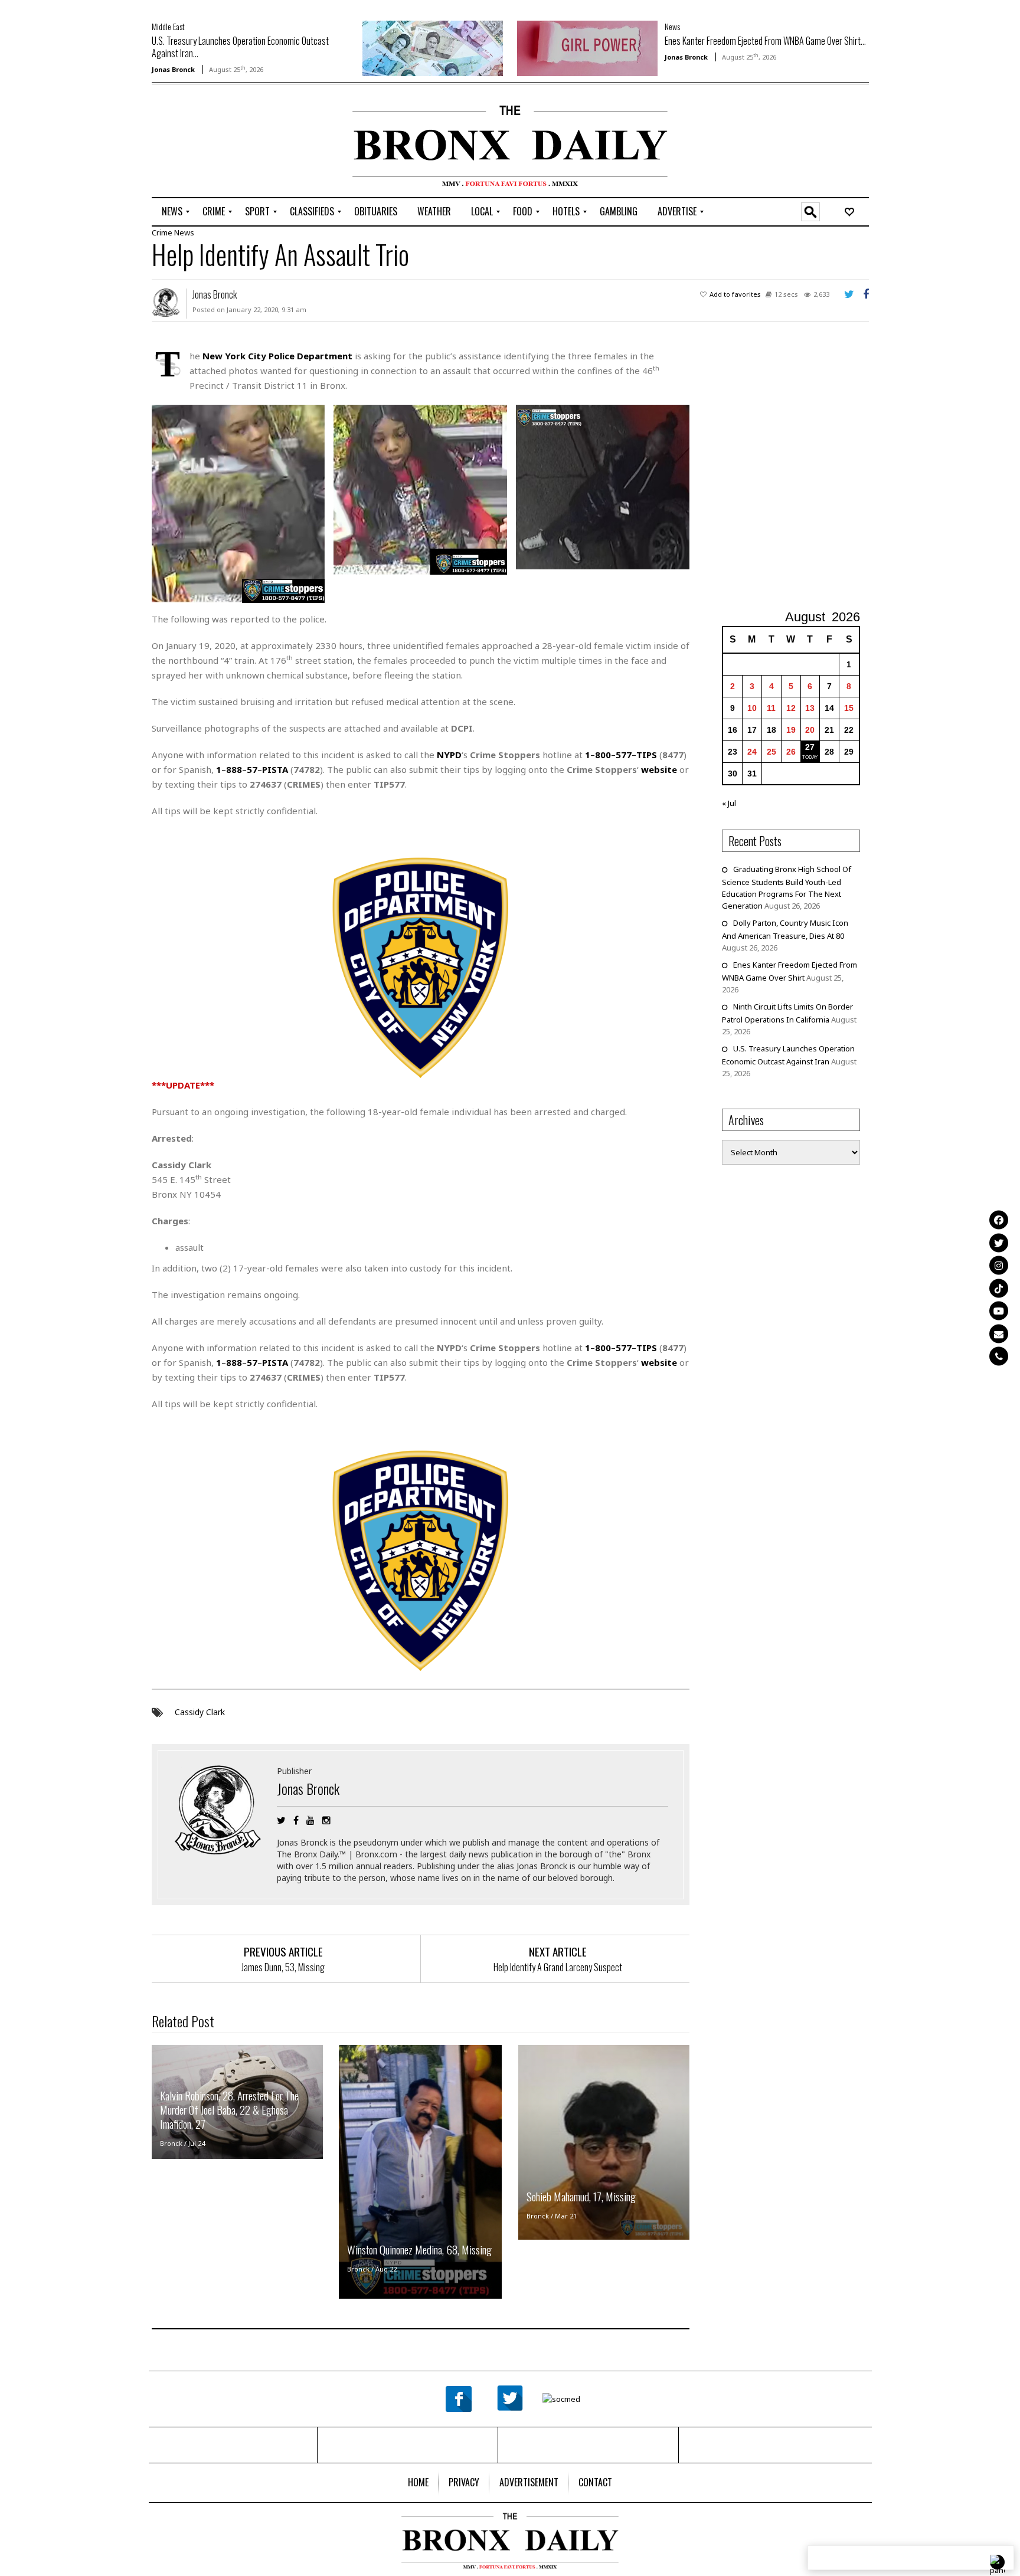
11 (771, 708)
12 (791, 708)
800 (603, 755)
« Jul (729, 803)
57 (252, 769)
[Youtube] (999, 1311)
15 (849, 708)
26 (791, 752)
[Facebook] (999, 1220)
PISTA (275, 769)
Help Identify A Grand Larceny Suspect (558, 1967)
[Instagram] (999, 1266)
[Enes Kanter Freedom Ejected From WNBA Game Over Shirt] (587, 47)
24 (752, 752)
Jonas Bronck (173, 69)
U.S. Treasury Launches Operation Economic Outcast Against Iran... (240, 47)
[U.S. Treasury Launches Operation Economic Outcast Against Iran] (433, 47)
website (659, 769)
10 (752, 708)
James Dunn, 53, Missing (283, 1967)
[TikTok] (999, 1288)
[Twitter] (999, 1243)
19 (791, 730)
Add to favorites (735, 294)
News (672, 26)
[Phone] (999, 1356)
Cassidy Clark (200, 1712)
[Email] (999, 1333)
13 (810, 708)
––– (621, 1348)
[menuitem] (172, 212)
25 (771, 752)
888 (234, 769)
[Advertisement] (221, 142)
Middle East (168, 26)
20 (810, 730)
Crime (162, 232)
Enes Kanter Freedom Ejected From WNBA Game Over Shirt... (765, 41)
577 (624, 755)
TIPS (647, 755)
